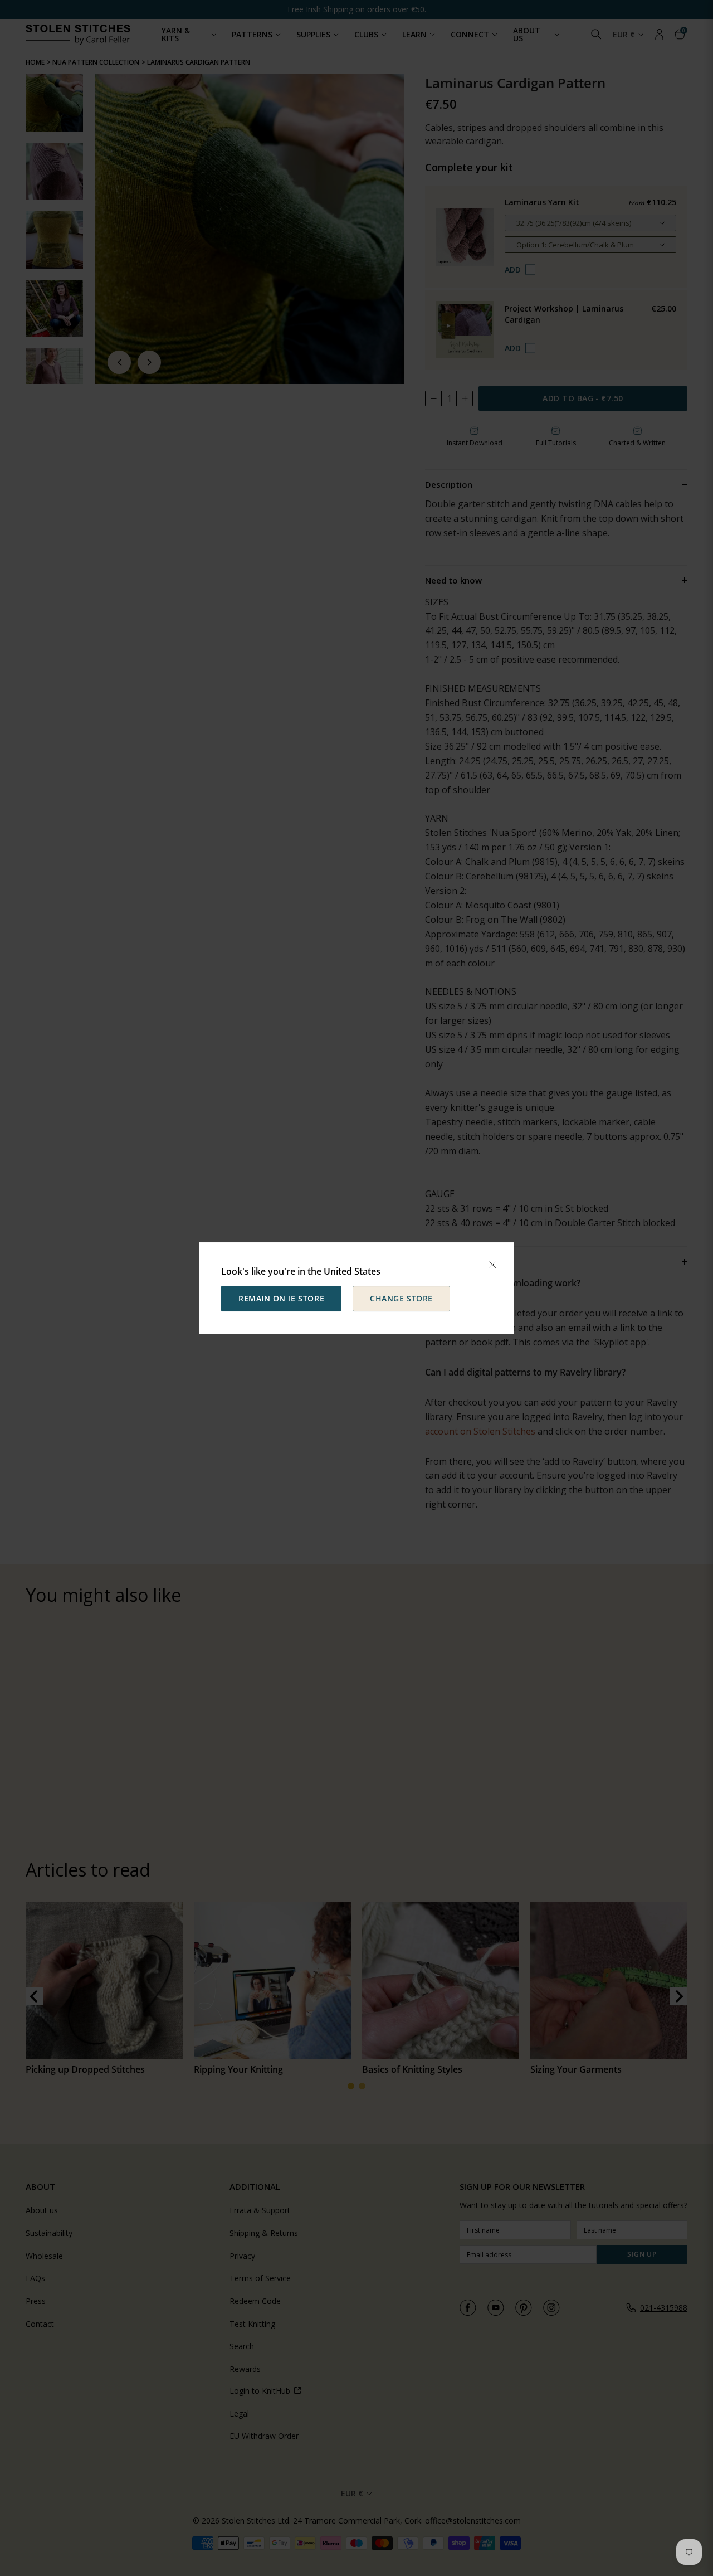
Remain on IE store (281, 1298)
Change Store (401, 1298)
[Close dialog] (492, 1265)
